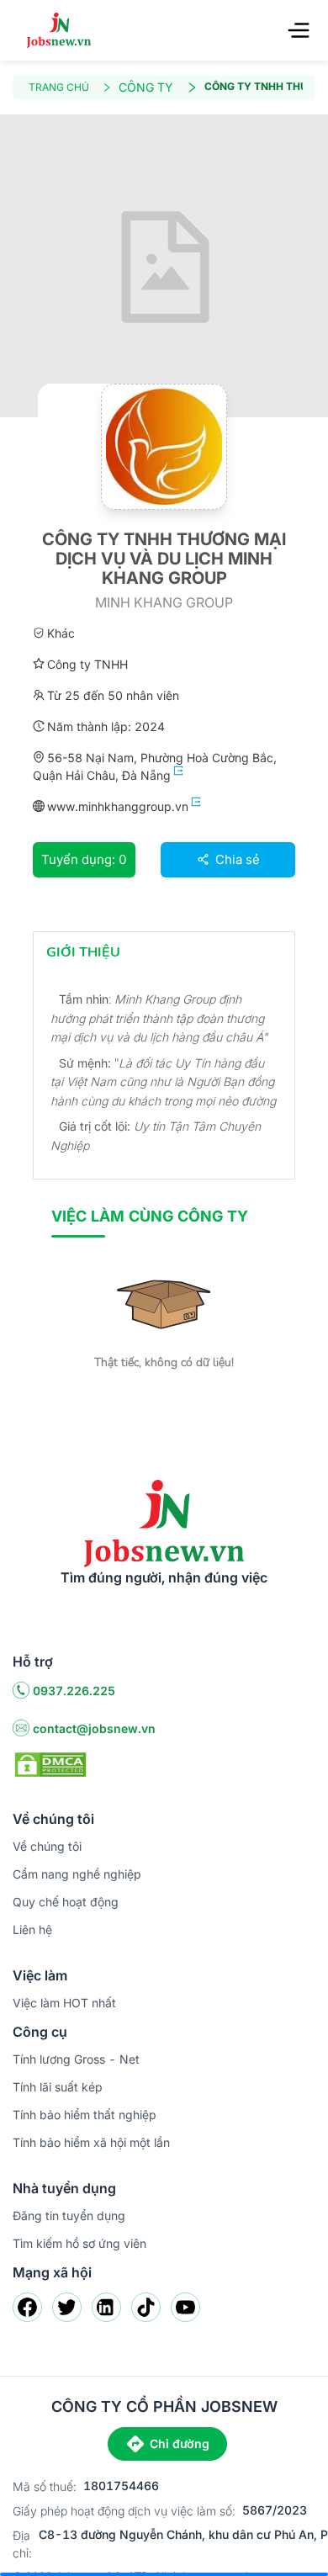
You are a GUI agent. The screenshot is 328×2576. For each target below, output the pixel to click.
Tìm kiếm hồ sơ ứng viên (79, 2243)
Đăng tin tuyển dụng (69, 2216)
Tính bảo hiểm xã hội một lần (91, 2142)
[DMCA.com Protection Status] (50, 1763)
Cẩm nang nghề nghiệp (77, 1874)
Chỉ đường (180, 2443)
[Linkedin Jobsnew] (106, 2307)
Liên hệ (32, 1929)
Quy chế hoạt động (66, 1902)
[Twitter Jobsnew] (67, 2307)
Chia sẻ (236, 859)
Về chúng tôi (47, 1846)
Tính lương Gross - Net (76, 2059)
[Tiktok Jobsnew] (146, 2307)
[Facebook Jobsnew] (27, 2307)
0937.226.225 (74, 1691)
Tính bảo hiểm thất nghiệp (85, 2115)
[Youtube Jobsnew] (185, 2307)
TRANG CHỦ (59, 87)
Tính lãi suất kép (58, 2087)
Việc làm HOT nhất (64, 2003)
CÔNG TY (146, 87)
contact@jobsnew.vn (94, 1728)
